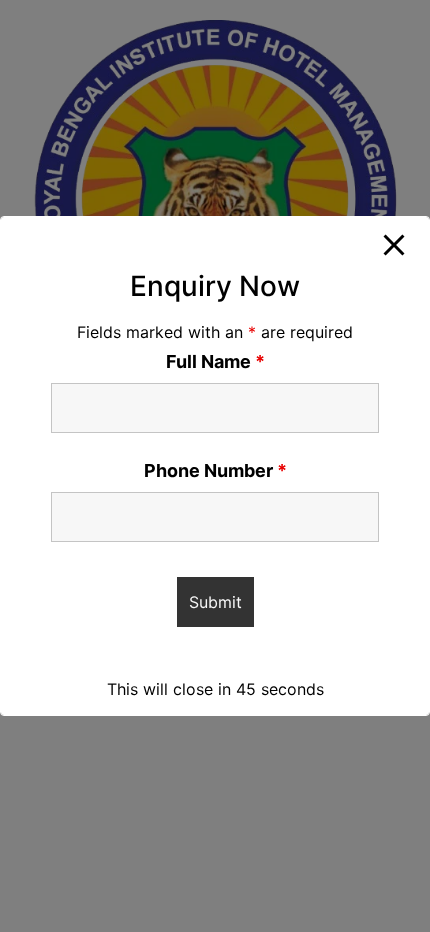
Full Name (215, 362)
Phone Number (215, 471)
